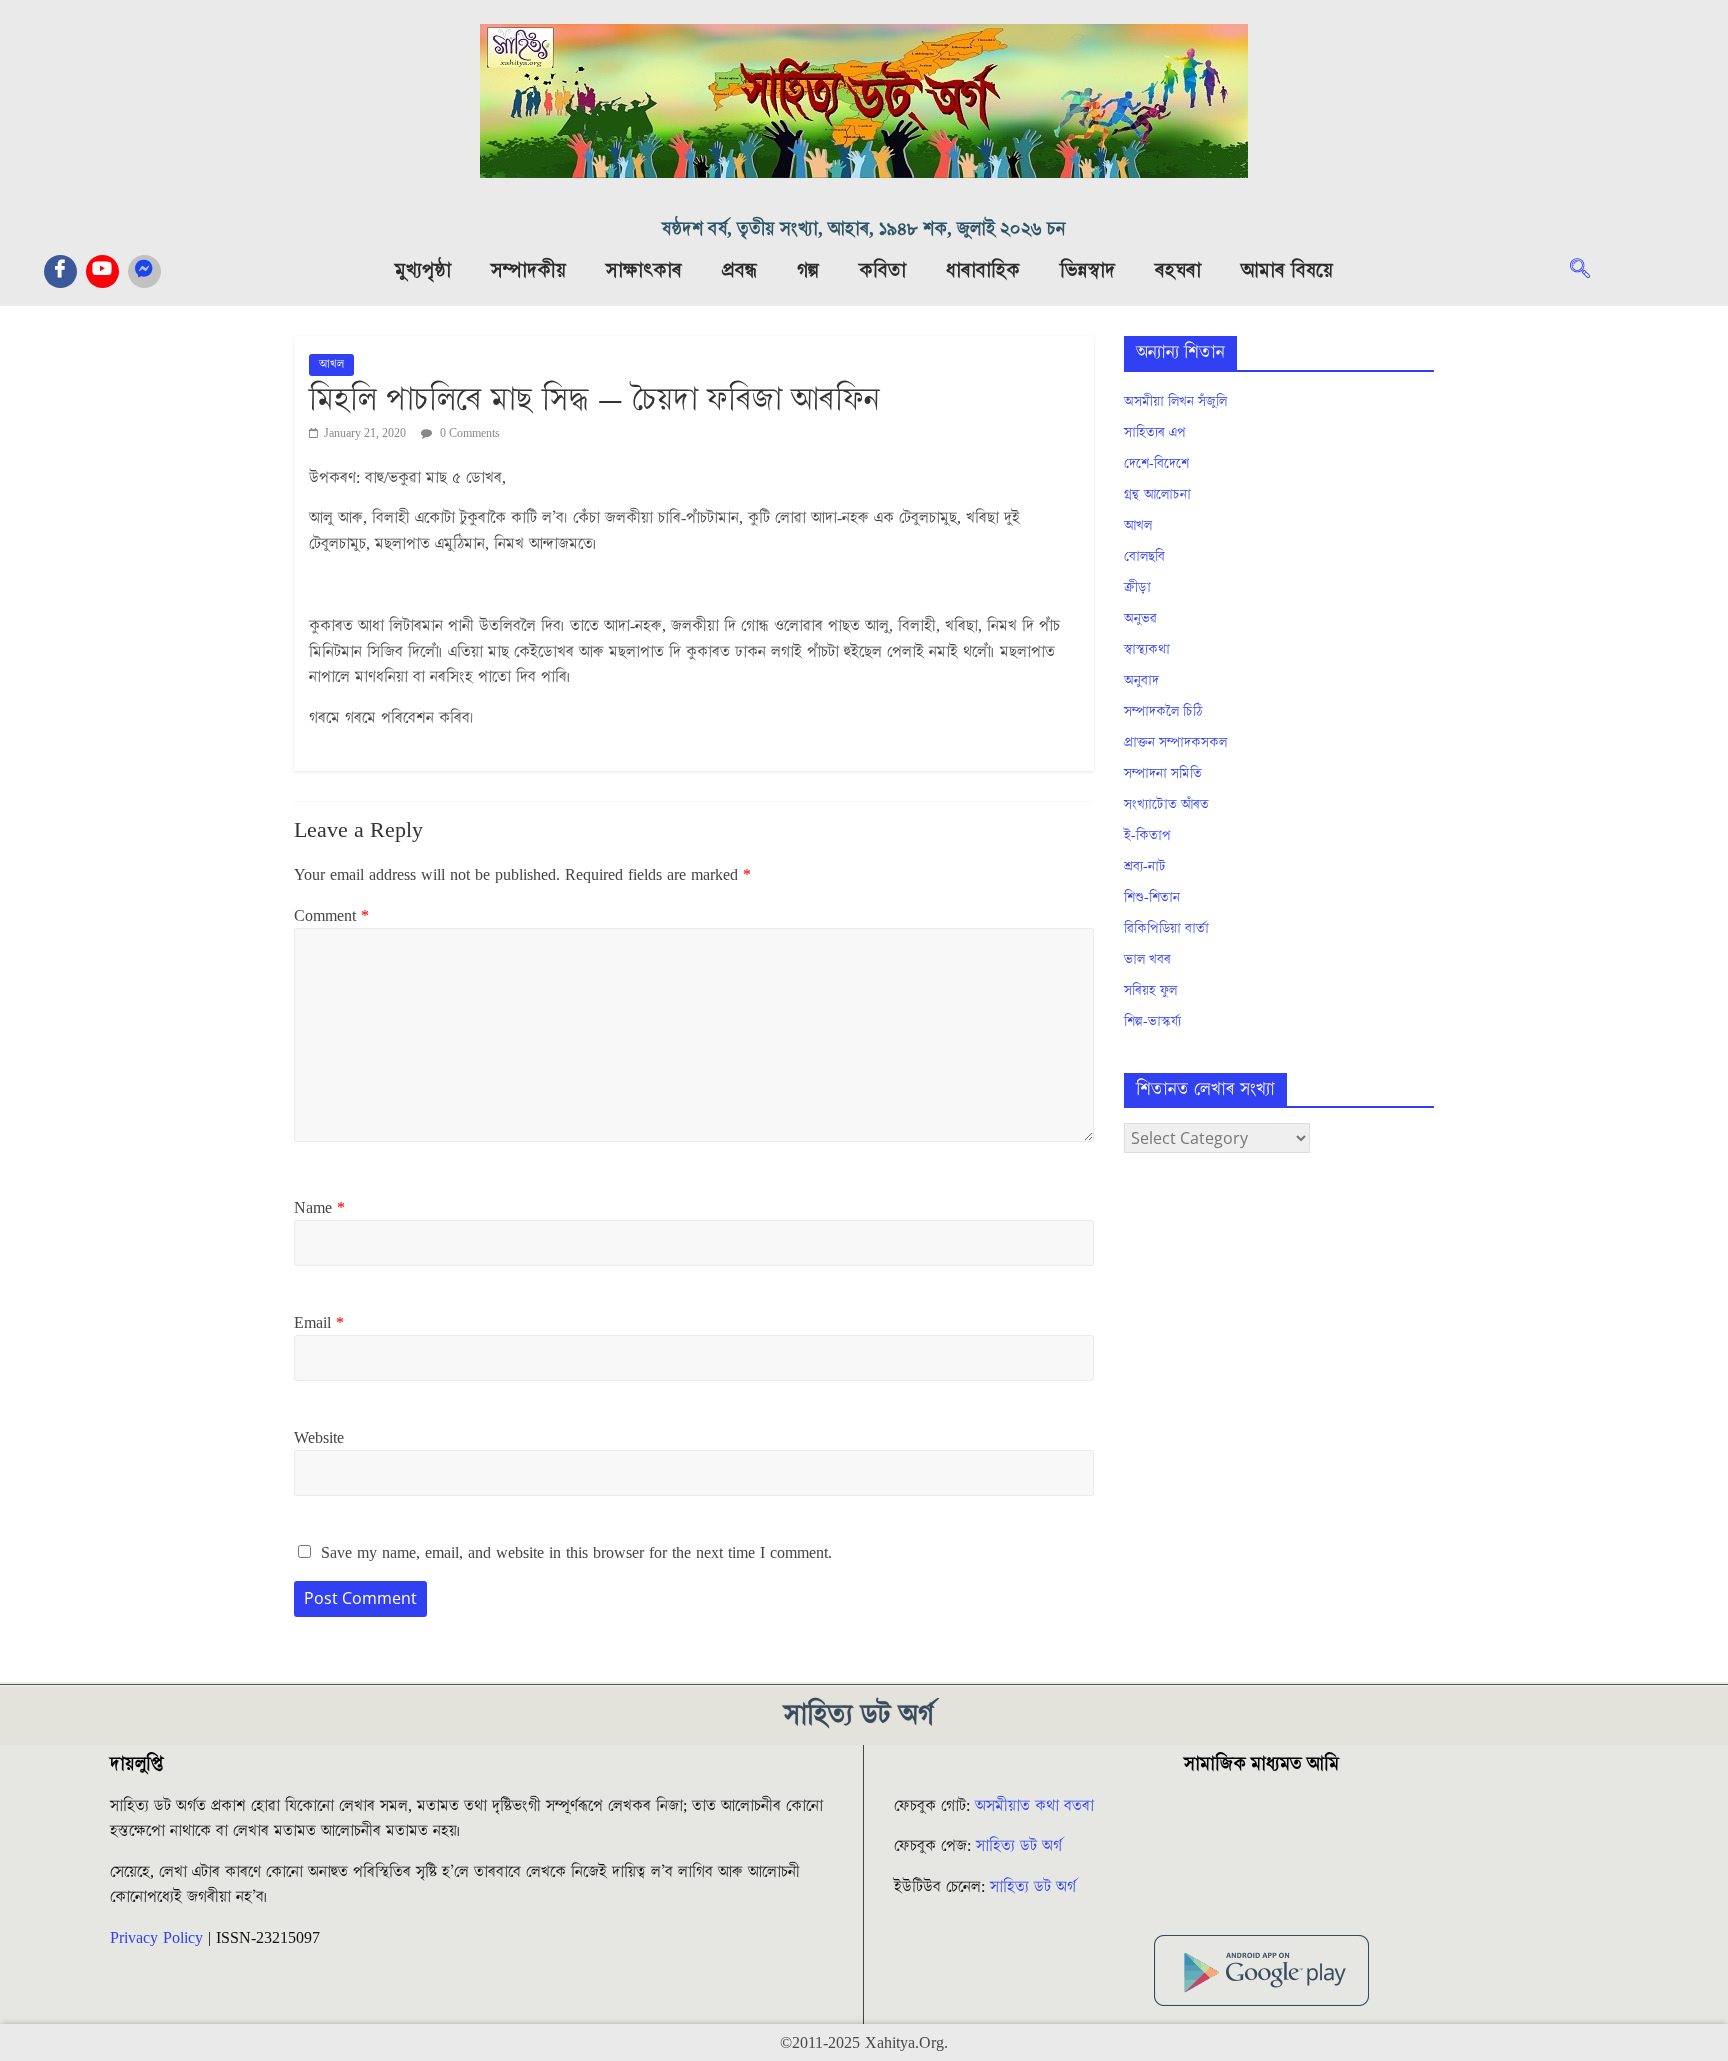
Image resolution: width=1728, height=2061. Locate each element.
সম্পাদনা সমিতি (1163, 774)
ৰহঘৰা (1178, 271)
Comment (331, 916)
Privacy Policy (156, 1938)
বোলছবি (1144, 557)
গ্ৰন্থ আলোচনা (1157, 495)
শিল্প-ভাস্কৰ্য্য (1152, 1022)
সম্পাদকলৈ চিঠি (1163, 712)
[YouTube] (102, 271)
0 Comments (468, 433)
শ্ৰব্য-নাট (1145, 867)
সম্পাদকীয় (528, 271)
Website (319, 1438)
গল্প (808, 271)
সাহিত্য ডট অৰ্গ (1019, 1846)
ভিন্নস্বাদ (1087, 271)
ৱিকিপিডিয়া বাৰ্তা (1166, 929)
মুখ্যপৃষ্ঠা (423, 271)
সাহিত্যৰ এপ (1155, 433)
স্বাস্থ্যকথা (1147, 650)
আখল (331, 364)
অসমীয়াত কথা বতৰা (1037, 1806)
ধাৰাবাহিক (983, 271)
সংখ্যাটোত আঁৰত (1166, 805)
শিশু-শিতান (1152, 898)
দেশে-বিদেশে (1156, 464)
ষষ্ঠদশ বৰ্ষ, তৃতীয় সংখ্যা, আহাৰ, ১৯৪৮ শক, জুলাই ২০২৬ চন (864, 229)
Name (319, 1208)
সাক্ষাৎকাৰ (644, 271)
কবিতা (882, 271)
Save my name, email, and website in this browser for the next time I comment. (576, 1553)
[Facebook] (60, 271)
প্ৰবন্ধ (739, 271)
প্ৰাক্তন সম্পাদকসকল (1175, 743)
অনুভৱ (1140, 619)
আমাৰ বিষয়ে (1287, 271)
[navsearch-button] (1590, 271)
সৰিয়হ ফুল (1150, 991)
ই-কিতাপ (1147, 836)
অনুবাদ (1141, 681)
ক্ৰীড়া (1137, 588)
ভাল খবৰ (1147, 960)
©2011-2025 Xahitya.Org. (864, 2043)
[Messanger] (144, 271)
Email (319, 1323)
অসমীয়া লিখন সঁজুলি (1175, 402)
